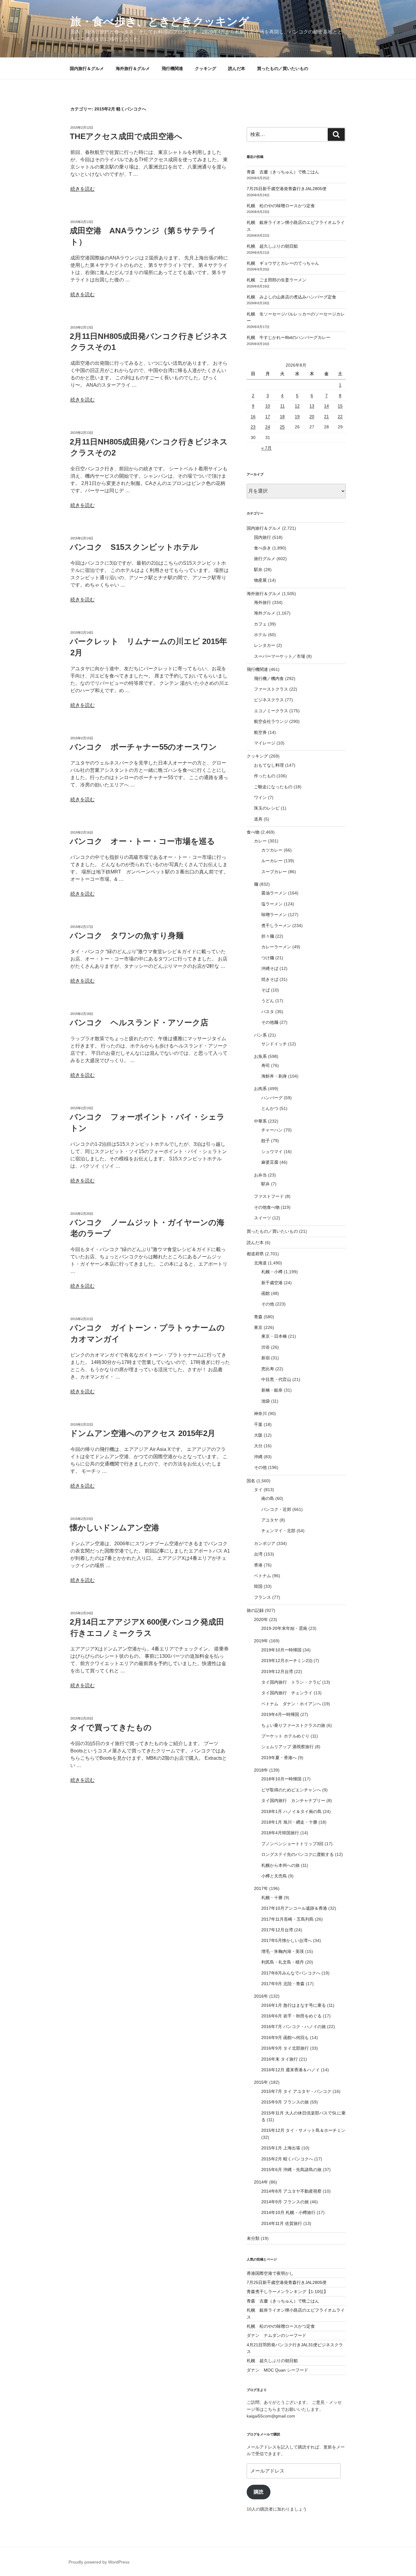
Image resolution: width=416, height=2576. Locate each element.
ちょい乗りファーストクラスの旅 (293, 1725)
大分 (258, 1446)
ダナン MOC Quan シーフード (277, 2370)
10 (268, 406)
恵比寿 (268, 1369)
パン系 (260, 1035)
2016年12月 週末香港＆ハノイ (291, 2070)
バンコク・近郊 (276, 1509)
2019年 (261, 1641)
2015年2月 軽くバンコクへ (287, 2159)
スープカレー (274, 872)
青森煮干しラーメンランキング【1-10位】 (287, 2292)
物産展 (260, 580)
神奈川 (260, 1413)
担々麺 (268, 936)
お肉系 (260, 1089)
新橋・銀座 (272, 1390)
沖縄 (258, 1457)
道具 (258, 819)
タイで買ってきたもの (111, 1727)
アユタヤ (270, 1520)
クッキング (206, 68)
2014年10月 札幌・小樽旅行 (288, 2212)
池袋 (266, 1401)
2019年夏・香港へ (279, 1758)
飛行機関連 (172, 68)
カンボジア (265, 1543)
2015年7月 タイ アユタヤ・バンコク (296, 2091)
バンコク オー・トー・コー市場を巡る (142, 841)
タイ (258, 1490)
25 (282, 427)
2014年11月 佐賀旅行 (282, 2223)
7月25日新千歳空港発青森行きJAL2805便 (287, 189)
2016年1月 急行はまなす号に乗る (294, 2005)
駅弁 (258, 570)
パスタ (268, 1012)
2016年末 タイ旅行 (280, 2059)
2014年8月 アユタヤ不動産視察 (291, 2191)
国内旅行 (263, 537)
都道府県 (255, 1254)
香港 (258, 1565)
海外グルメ (265, 613)
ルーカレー (272, 861)
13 (312, 406)
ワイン (260, 797)
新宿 (266, 1358)
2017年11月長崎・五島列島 (287, 1919)
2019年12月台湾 (277, 1671)
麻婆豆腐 (270, 1162)
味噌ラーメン (274, 915)
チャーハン (272, 1130)
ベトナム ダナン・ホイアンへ (291, 1704)
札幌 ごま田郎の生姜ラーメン (277, 280)
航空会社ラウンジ (271, 721)
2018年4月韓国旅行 (280, 1833)
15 (340, 406)
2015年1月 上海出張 (281, 2148)
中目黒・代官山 (276, 1379)
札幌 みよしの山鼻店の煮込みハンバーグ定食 (291, 297)
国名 (251, 1481)
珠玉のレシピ (267, 808)
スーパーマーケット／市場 (280, 656)
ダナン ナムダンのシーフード (277, 2335)
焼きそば (270, 979)
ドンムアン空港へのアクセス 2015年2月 (143, 1433)
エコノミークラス (271, 711)
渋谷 (266, 1347)
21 (326, 417)
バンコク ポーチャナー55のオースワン (143, 747)
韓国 (258, 1586)
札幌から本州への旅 (280, 1865)
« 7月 (266, 448)
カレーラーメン (276, 947)
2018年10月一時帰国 (281, 1779)
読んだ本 (237, 68)
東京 (258, 1327)
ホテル (260, 635)
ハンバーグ (272, 1098)
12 (297, 406)
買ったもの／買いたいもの (283, 68)
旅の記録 (255, 1610)
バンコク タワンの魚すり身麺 (127, 936)
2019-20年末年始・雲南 (284, 1628)
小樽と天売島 (274, 1876)
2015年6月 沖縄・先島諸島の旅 (291, 2170)
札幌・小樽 (272, 1272)
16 (253, 417)
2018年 (261, 1770)
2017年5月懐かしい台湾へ (287, 1940)
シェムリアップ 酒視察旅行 (287, 1747)
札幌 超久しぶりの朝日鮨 (272, 246)
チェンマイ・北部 (278, 1531)
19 (297, 417)
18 (282, 417)
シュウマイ (272, 1152)
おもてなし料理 (269, 765)
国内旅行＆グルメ (87, 68)
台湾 (258, 1554)
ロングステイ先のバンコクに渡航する (298, 1854)
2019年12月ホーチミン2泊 (287, 1661)
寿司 (266, 1065)
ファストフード (269, 1196)
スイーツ (263, 1218)
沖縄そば (270, 968)
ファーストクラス (271, 689)
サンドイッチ (274, 1044)
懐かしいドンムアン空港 (115, 1528)
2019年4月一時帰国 (280, 1714)
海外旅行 (263, 602)
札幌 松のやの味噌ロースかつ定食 (281, 206)
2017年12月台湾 (277, 1930)
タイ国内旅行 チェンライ (287, 1693)
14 (326, 406)
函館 (266, 1293)
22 (340, 417)
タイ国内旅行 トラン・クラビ (291, 1682)
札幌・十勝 (272, 1898)
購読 (259, 2492)
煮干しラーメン (276, 925)
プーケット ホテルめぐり (285, 1736)
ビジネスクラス (269, 700)
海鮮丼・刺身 (274, 1076)
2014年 (261, 2182)
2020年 (261, 1619)
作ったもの (265, 776)
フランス (263, 1597)
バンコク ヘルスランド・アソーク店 (139, 1023)
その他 (268, 1304)
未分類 (253, 2238)
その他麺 (270, 1022)
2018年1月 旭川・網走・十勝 (289, 1822)
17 (268, 417)
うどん (268, 1001)
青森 (258, 1317)
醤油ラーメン (274, 893)
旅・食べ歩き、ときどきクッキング (160, 21)
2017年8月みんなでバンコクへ (291, 1973)
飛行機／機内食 (269, 678)
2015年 (261, 2082)
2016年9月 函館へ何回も (285, 2037)
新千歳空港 (272, 1283)
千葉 (258, 1424)
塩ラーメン (272, 904)
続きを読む (83, 189)
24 (268, 427)
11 (282, 406)
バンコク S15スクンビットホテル (134, 547)
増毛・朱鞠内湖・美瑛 (283, 1951)
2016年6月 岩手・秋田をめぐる (291, 2016)
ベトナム (263, 1576)
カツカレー (272, 850)
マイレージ (265, 743)
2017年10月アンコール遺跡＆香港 (294, 1908)
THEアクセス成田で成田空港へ (126, 136)
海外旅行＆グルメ (133, 68)
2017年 (261, 1888)
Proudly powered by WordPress (99, 2562)
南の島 (268, 1498)
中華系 (260, 1121)
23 (253, 427)
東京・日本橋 (274, 1336)
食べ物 (253, 832)
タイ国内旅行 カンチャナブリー (293, 1800)
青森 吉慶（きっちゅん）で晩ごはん (283, 172)
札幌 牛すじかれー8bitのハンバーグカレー (289, 337)
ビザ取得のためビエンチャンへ (291, 1790)
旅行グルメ (265, 559)
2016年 (261, 1996)
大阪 (258, 1435)
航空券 (260, 732)
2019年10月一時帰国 (281, 1650)
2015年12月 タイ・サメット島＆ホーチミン (303, 2130)
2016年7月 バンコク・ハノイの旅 (294, 2027)
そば (266, 990)
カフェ (260, 624)
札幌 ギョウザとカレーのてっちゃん (283, 263)
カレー (260, 841)
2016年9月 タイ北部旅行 (285, 2048)
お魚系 (260, 1056)
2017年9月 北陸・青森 (283, 1984)
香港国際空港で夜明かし (270, 2273)
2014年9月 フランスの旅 (285, 2202)
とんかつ (270, 1108)
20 (312, 417)
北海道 (260, 1263)
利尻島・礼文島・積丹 (283, 1962)
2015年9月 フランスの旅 (285, 2102)
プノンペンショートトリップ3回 (292, 1844)
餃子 (266, 1141)
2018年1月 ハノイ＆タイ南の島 (291, 1811)
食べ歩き (263, 548)
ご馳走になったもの (273, 787)
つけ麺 (268, 958)
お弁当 (260, 1175)
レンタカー (265, 645)
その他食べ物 (267, 1207)
